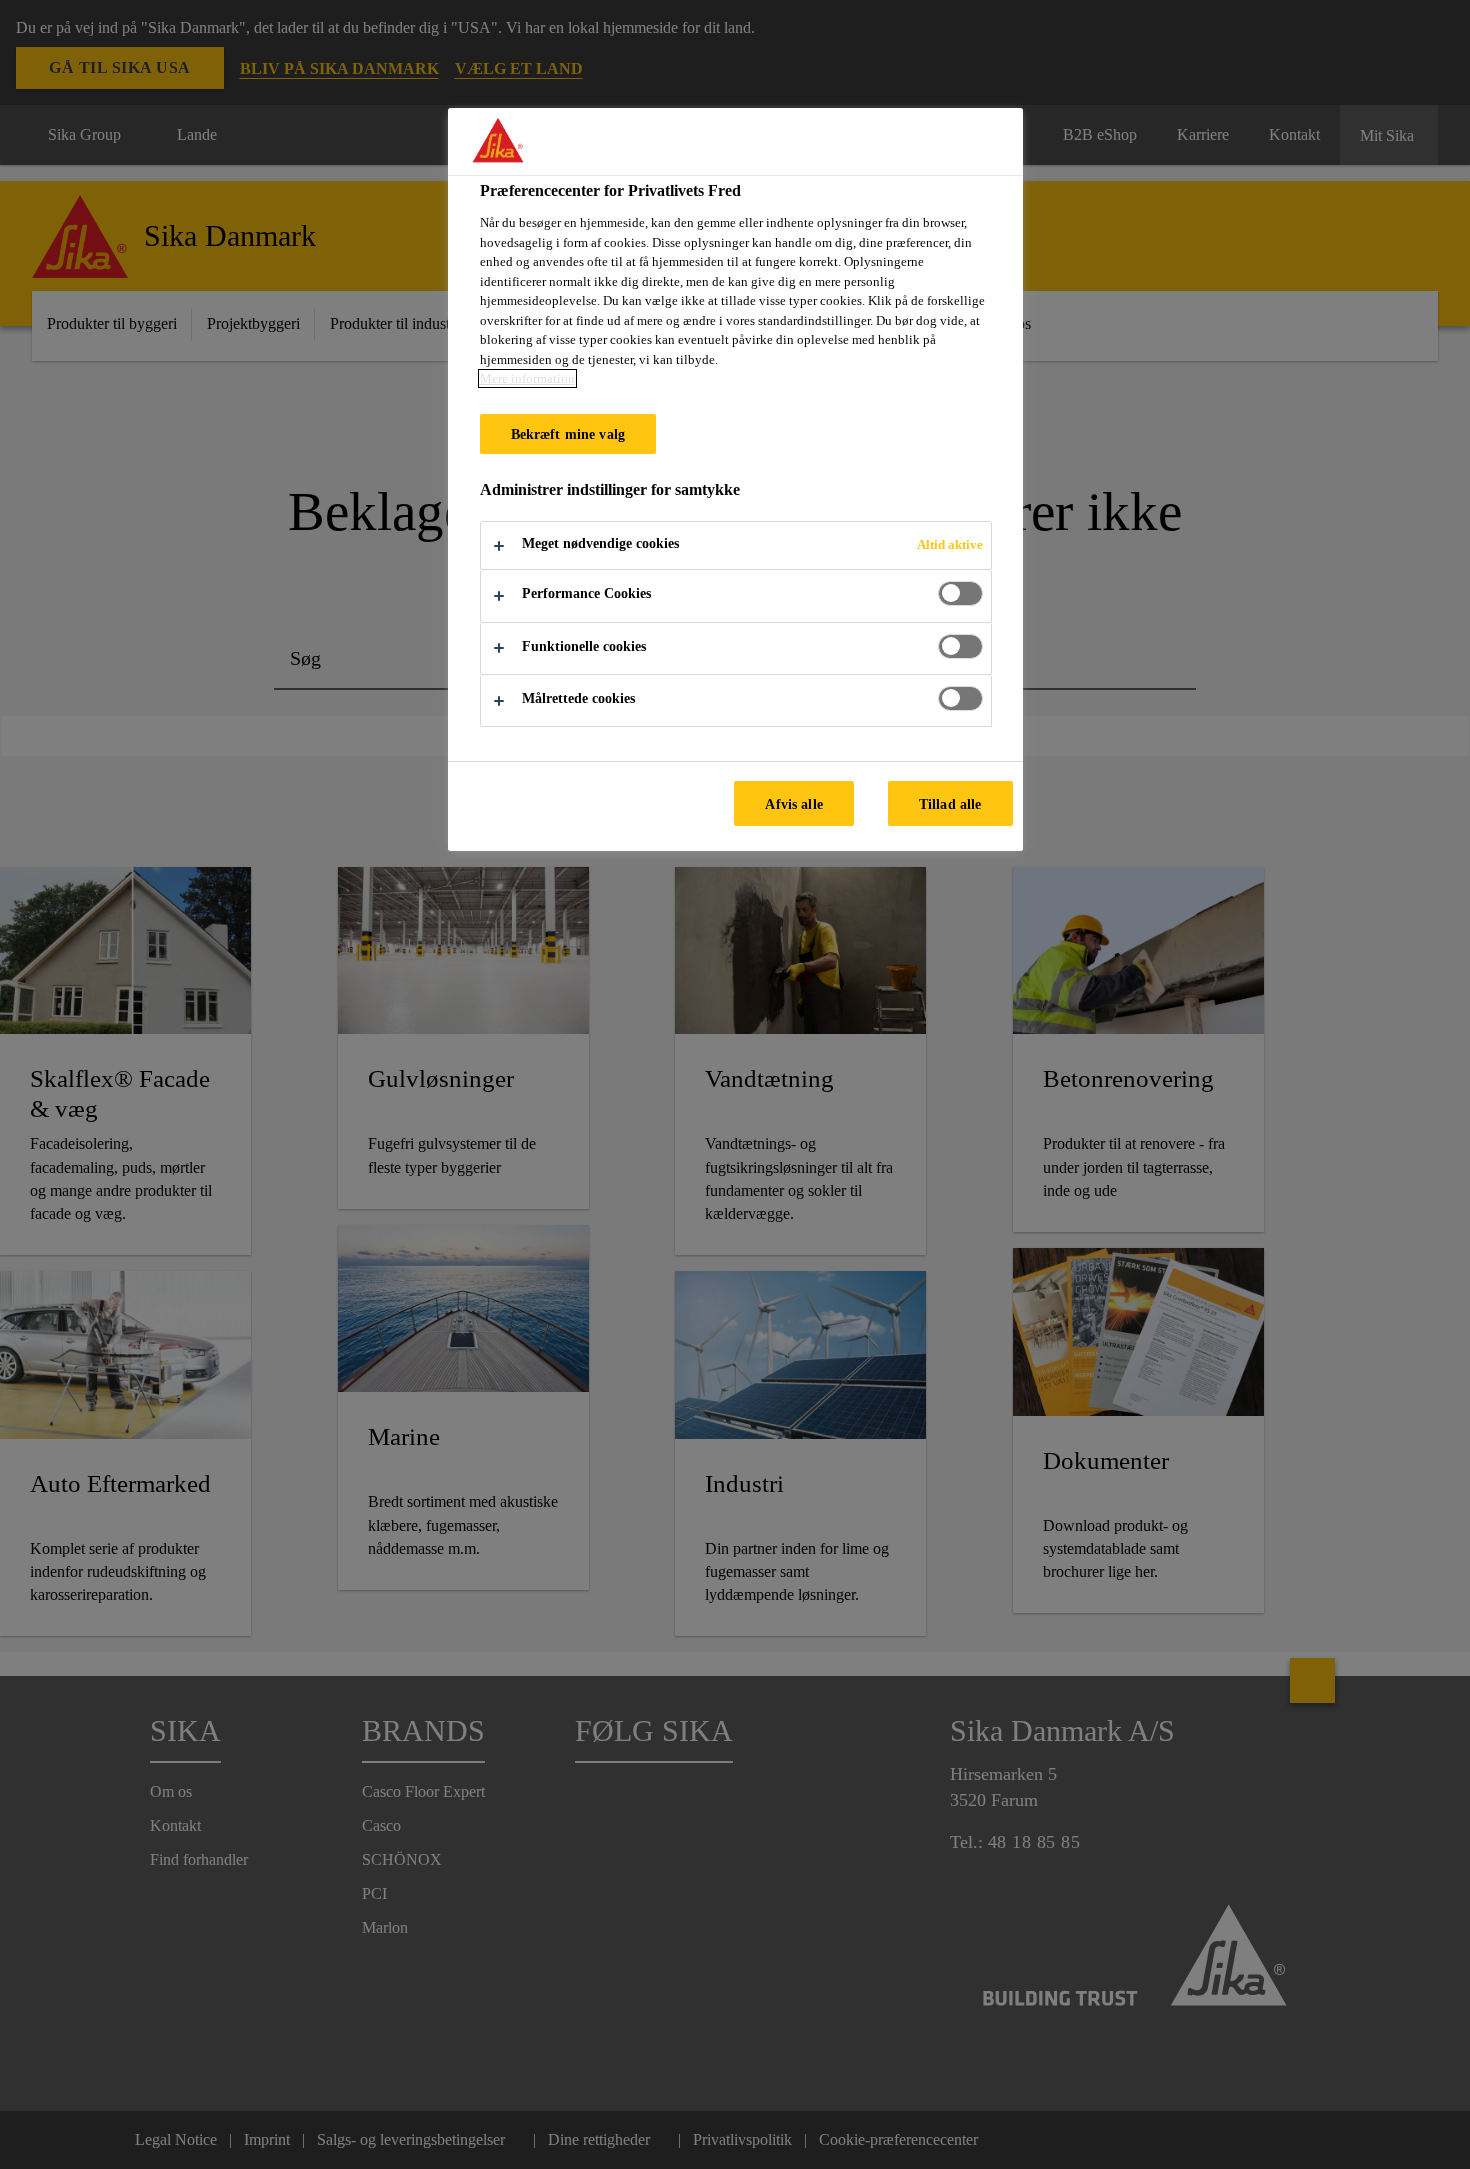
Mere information (527, 378)
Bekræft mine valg (568, 434)
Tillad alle (950, 804)
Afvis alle (793, 804)
